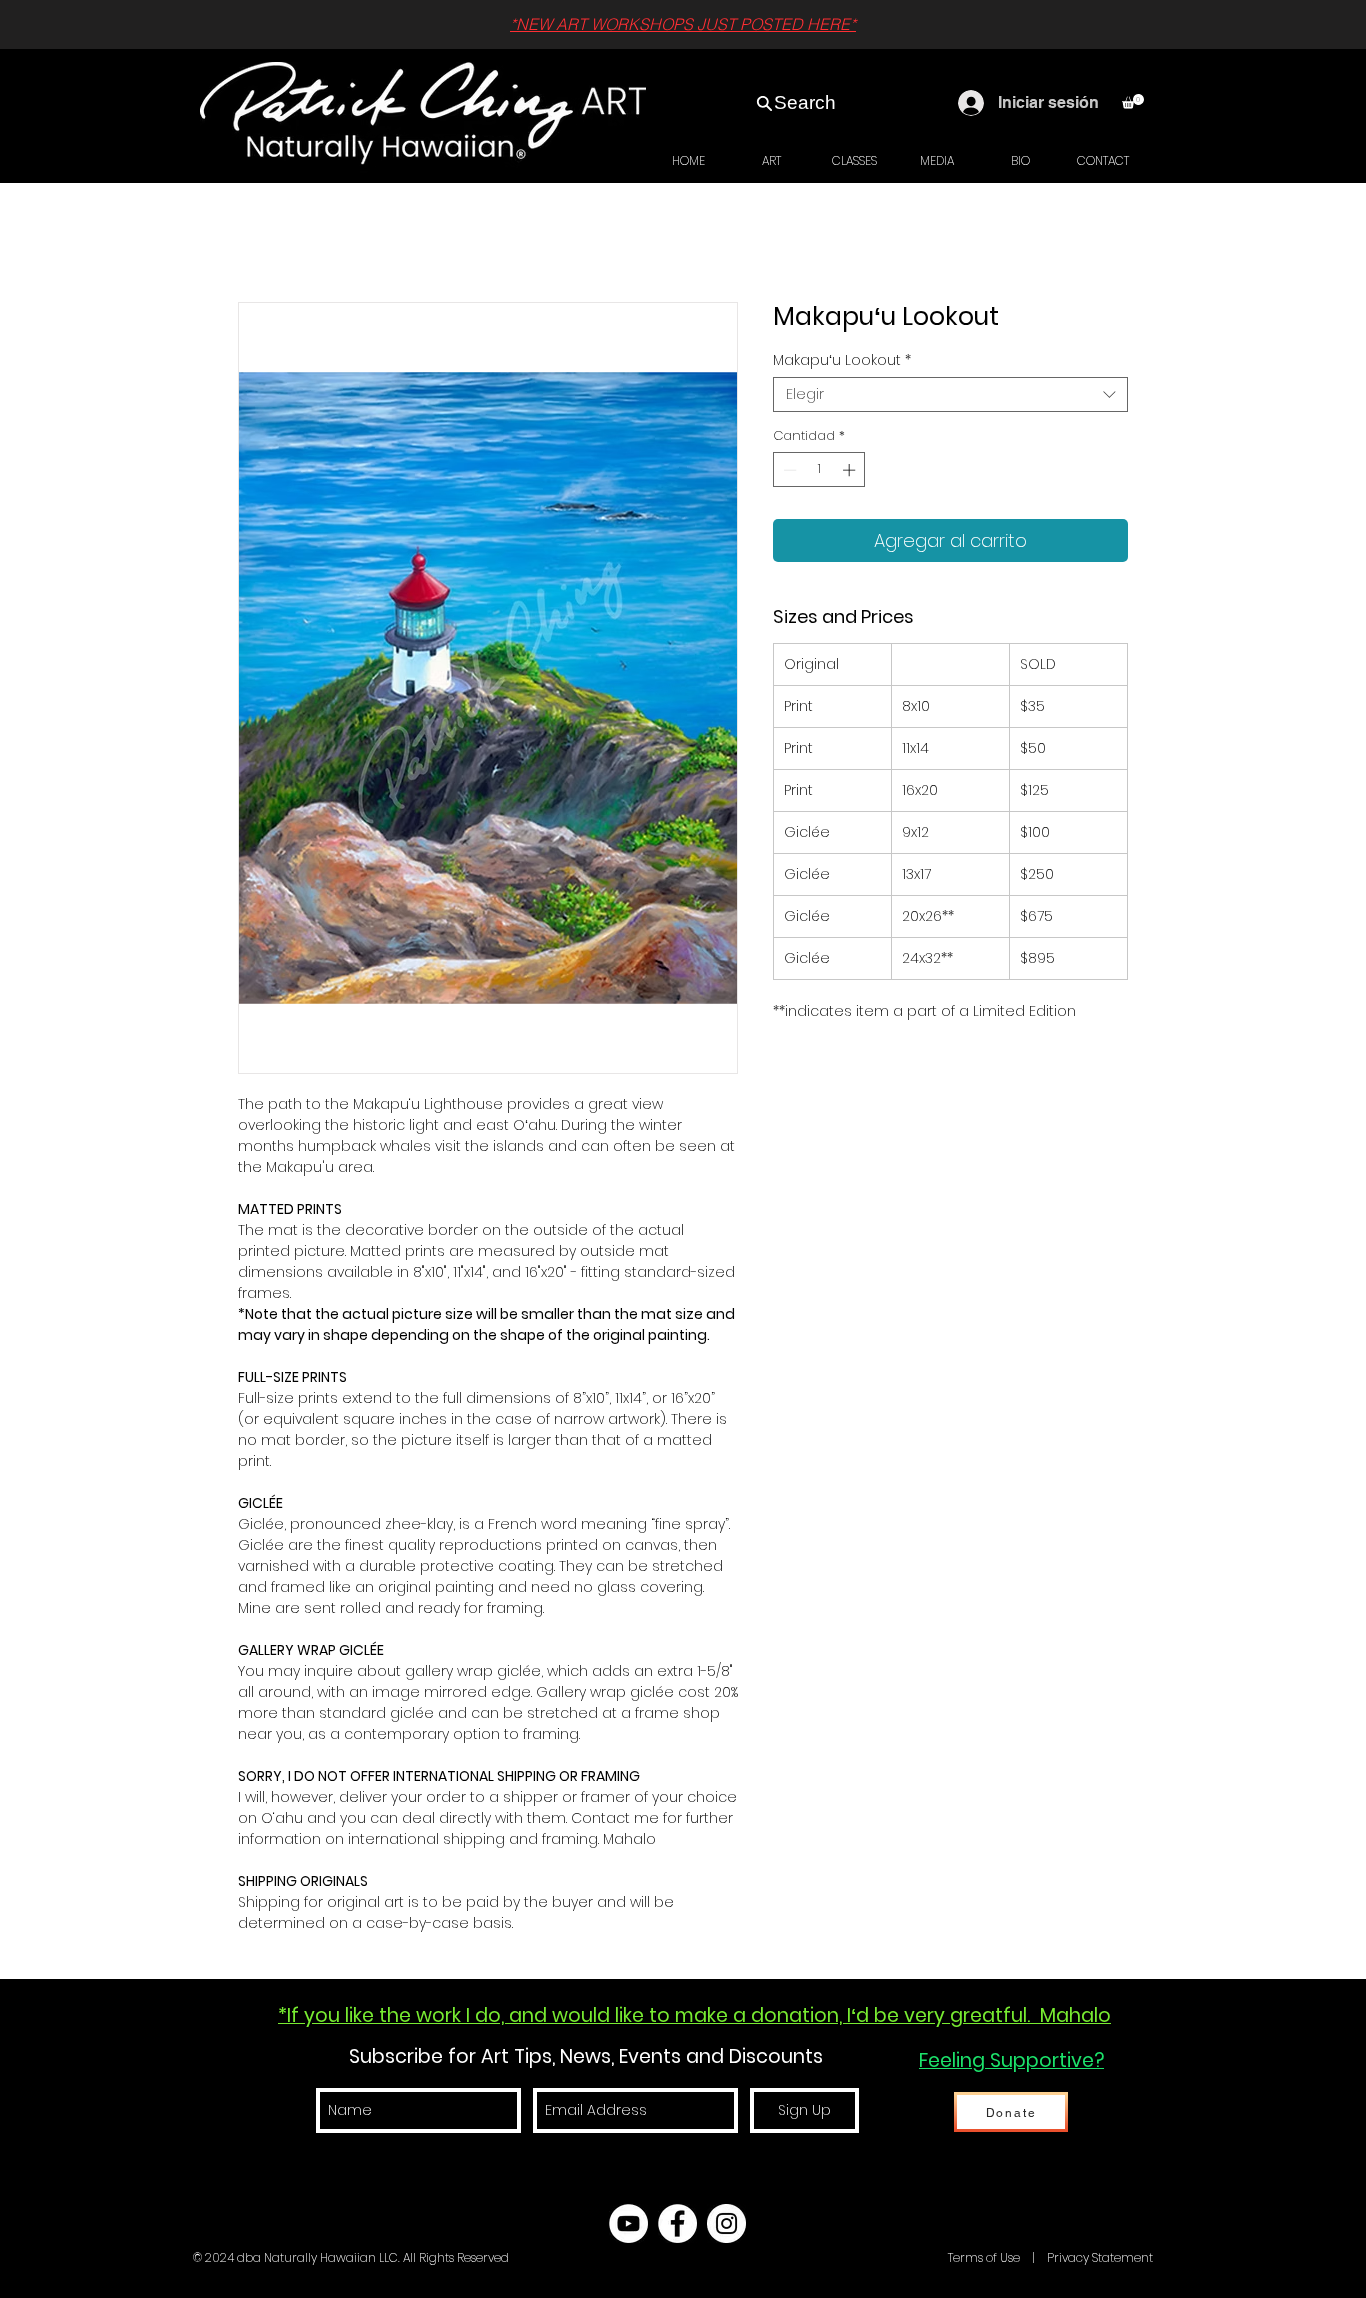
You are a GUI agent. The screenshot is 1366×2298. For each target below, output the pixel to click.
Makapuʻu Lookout (842, 360)
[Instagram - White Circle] (726, 2223)
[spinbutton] (819, 470)
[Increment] (851, 470)
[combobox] (950, 394)
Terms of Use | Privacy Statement (1049, 2257)
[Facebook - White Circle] (677, 2223)
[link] (1133, 101)
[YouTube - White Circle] (628, 2223)
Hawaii (925, 2257)
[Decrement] (788, 470)
